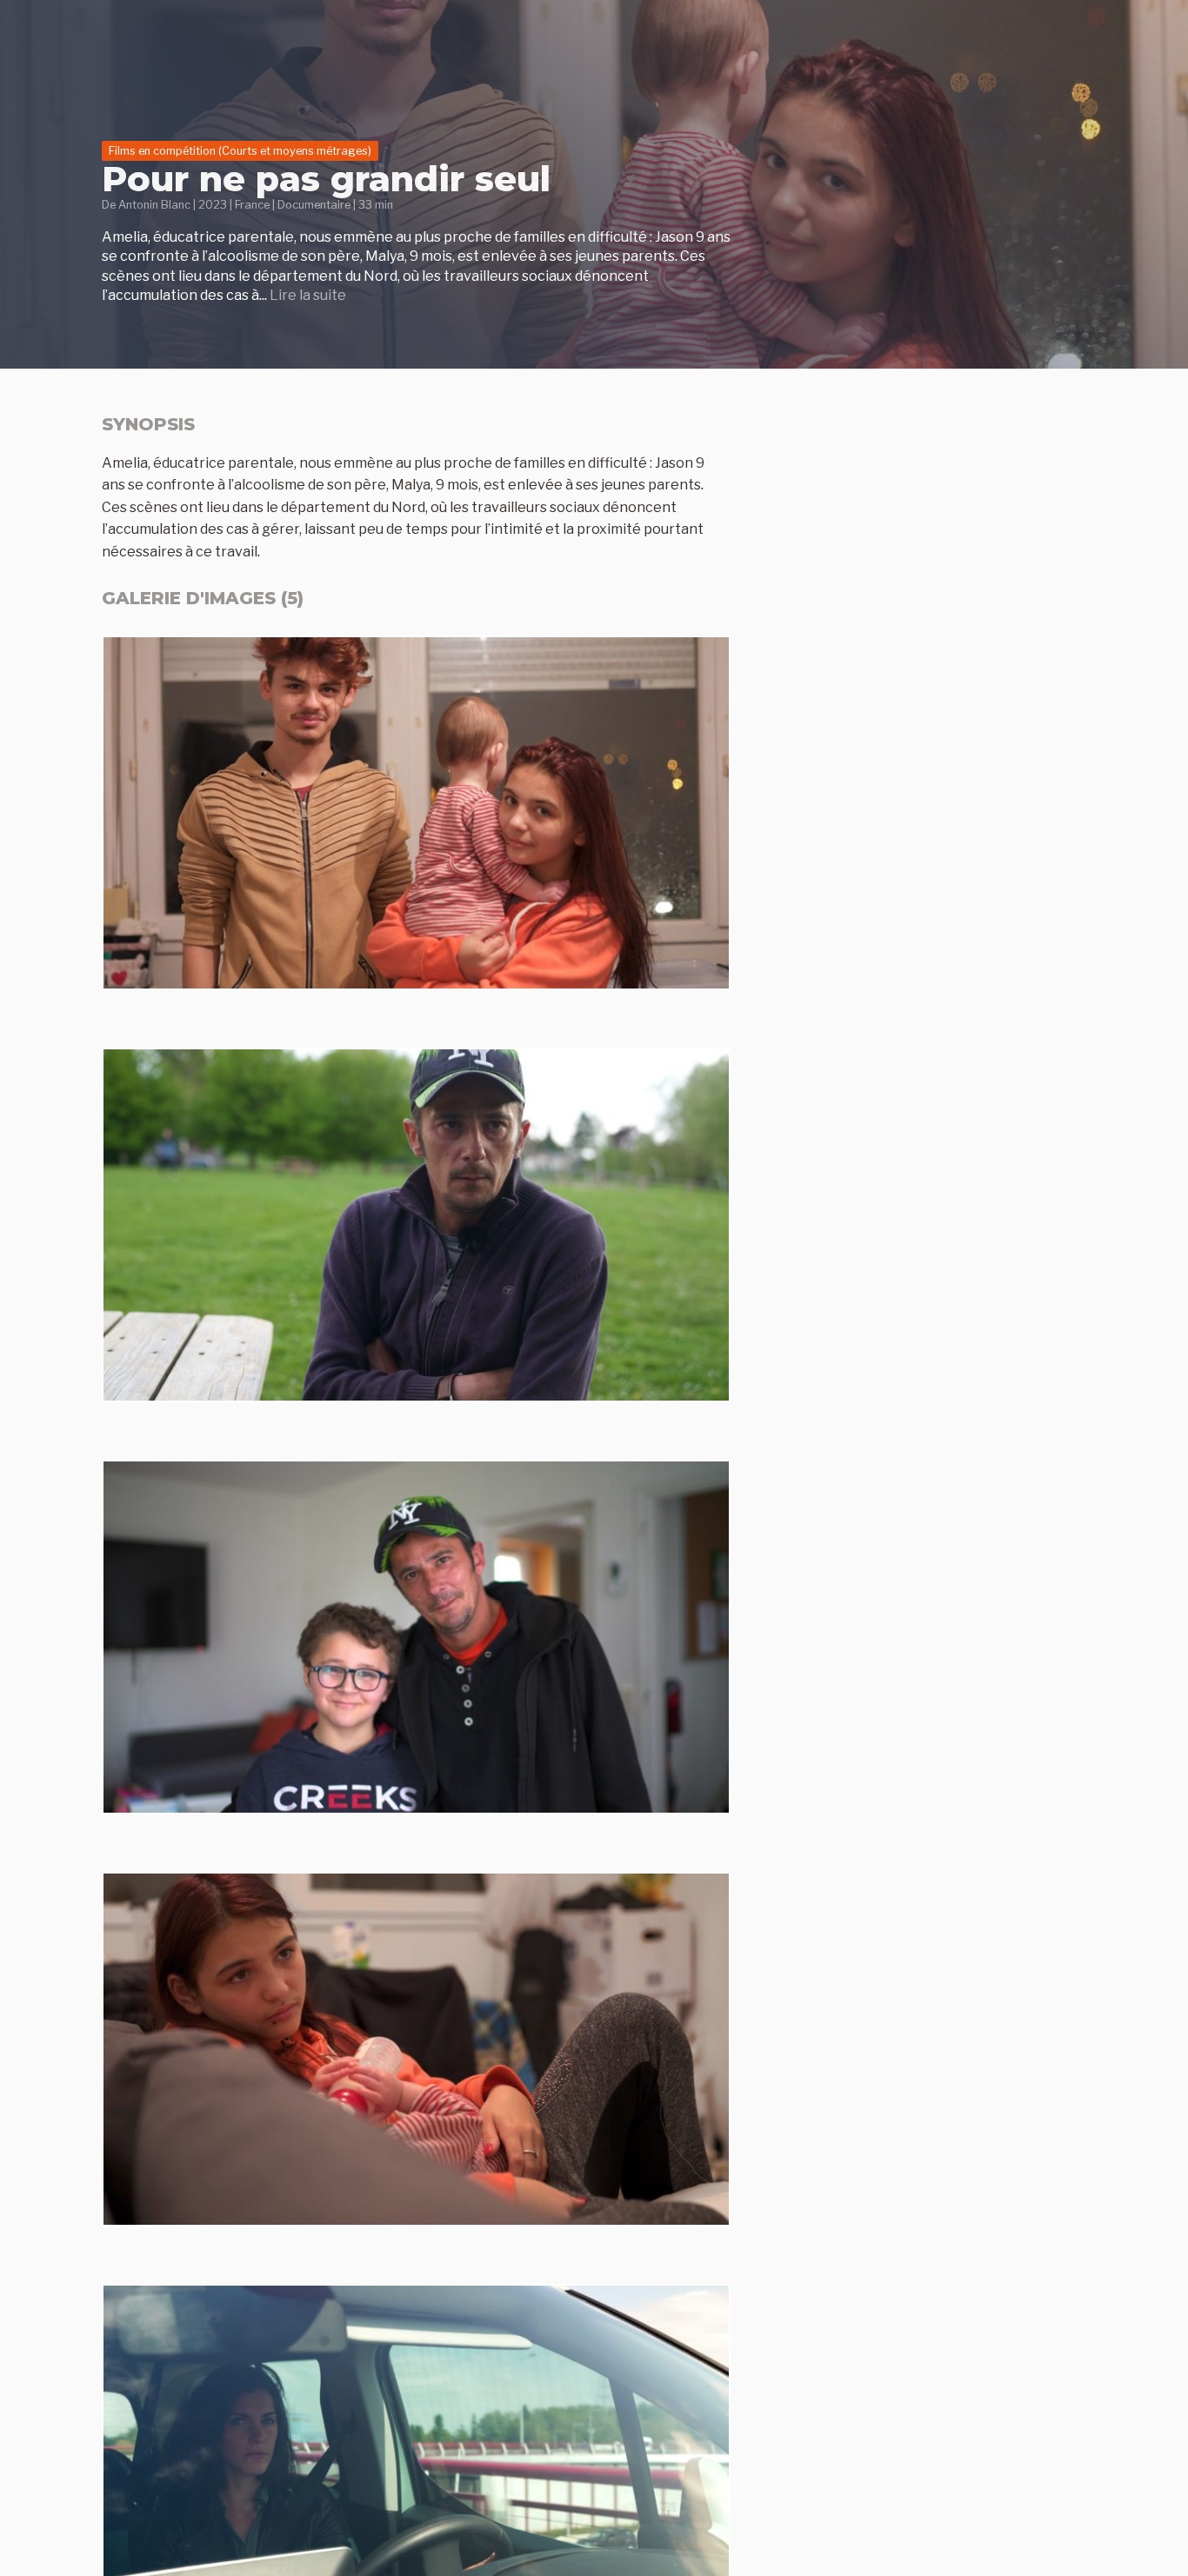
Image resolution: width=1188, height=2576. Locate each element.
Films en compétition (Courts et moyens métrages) (240, 151)
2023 (213, 205)
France (252, 205)
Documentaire (314, 205)
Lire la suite (308, 295)
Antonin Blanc (154, 205)
